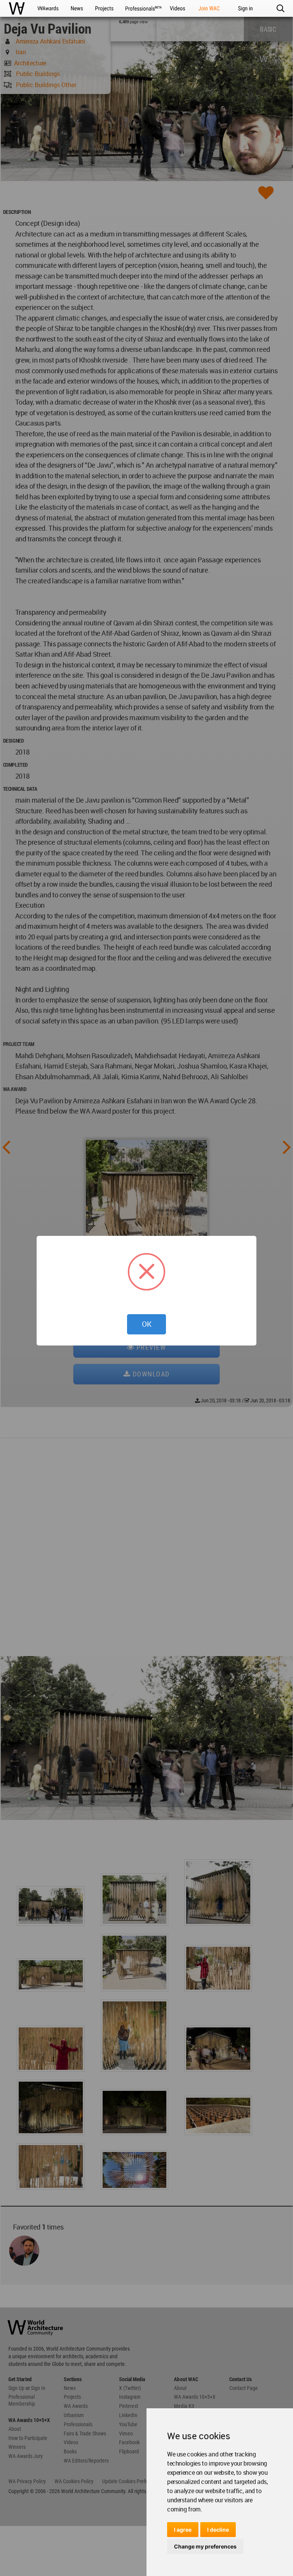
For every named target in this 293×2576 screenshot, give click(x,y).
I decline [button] (218, 2530)
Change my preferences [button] (205, 2546)
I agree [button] (183, 2530)
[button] (280, 8)
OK (147, 1324)
